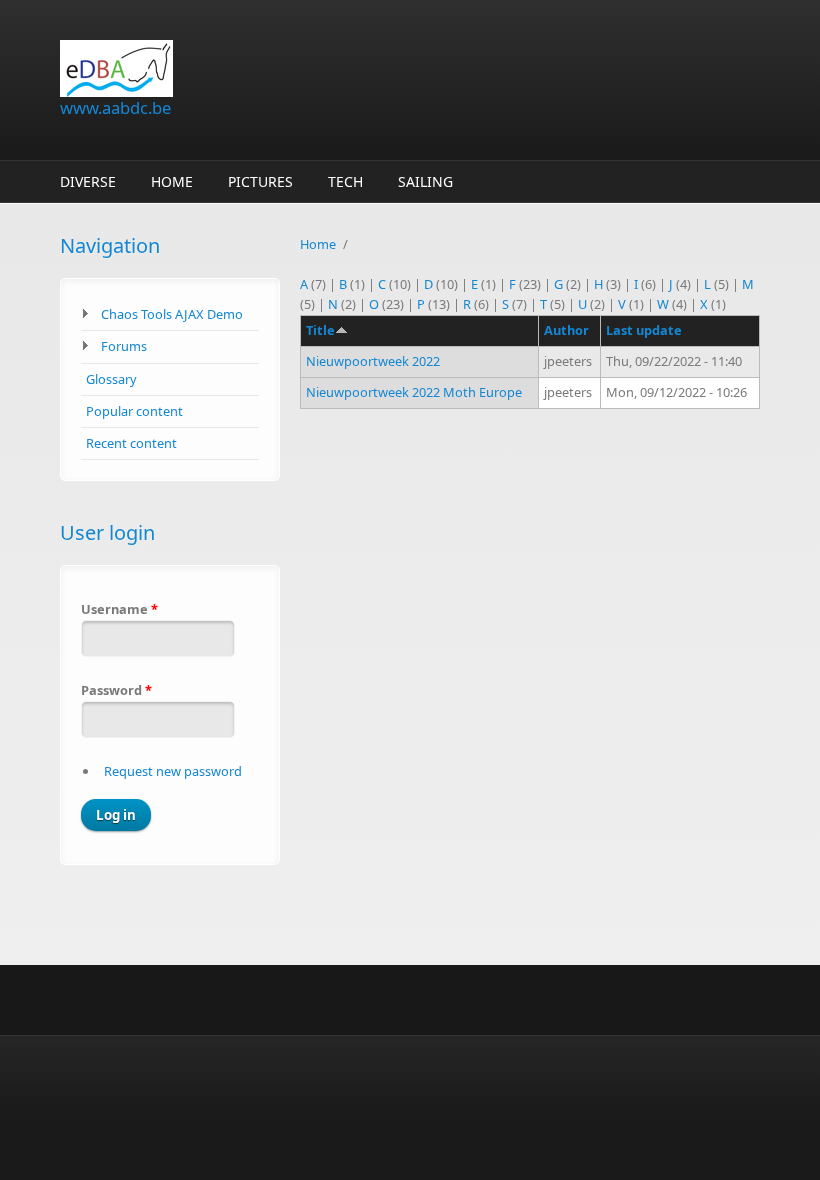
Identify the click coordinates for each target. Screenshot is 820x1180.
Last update (644, 330)
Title (320, 330)
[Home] (290, 68)
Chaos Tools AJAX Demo (172, 314)
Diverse (88, 181)
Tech (345, 181)
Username (119, 609)
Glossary (111, 379)
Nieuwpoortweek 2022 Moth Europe (414, 392)
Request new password (173, 771)
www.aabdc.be (115, 107)
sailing (425, 181)
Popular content (134, 411)
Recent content (131, 443)
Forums (124, 346)
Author (566, 330)
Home (172, 181)
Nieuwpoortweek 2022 (373, 361)
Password (116, 690)
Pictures (260, 181)
